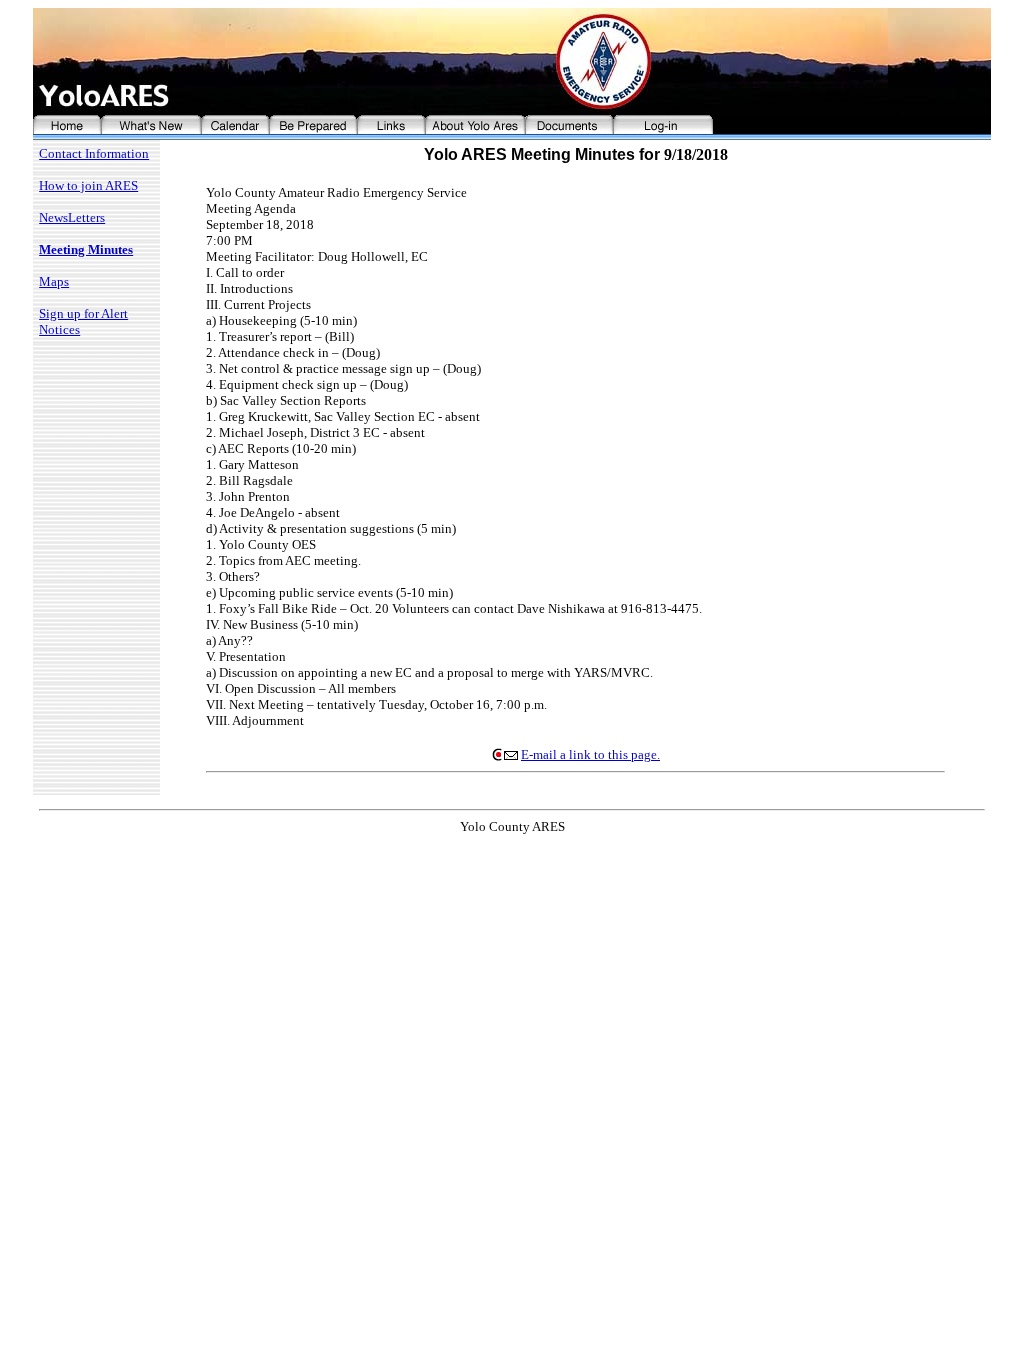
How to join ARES (88, 185)
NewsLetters (72, 217)
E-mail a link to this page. (590, 754)
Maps (54, 281)
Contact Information (94, 153)
